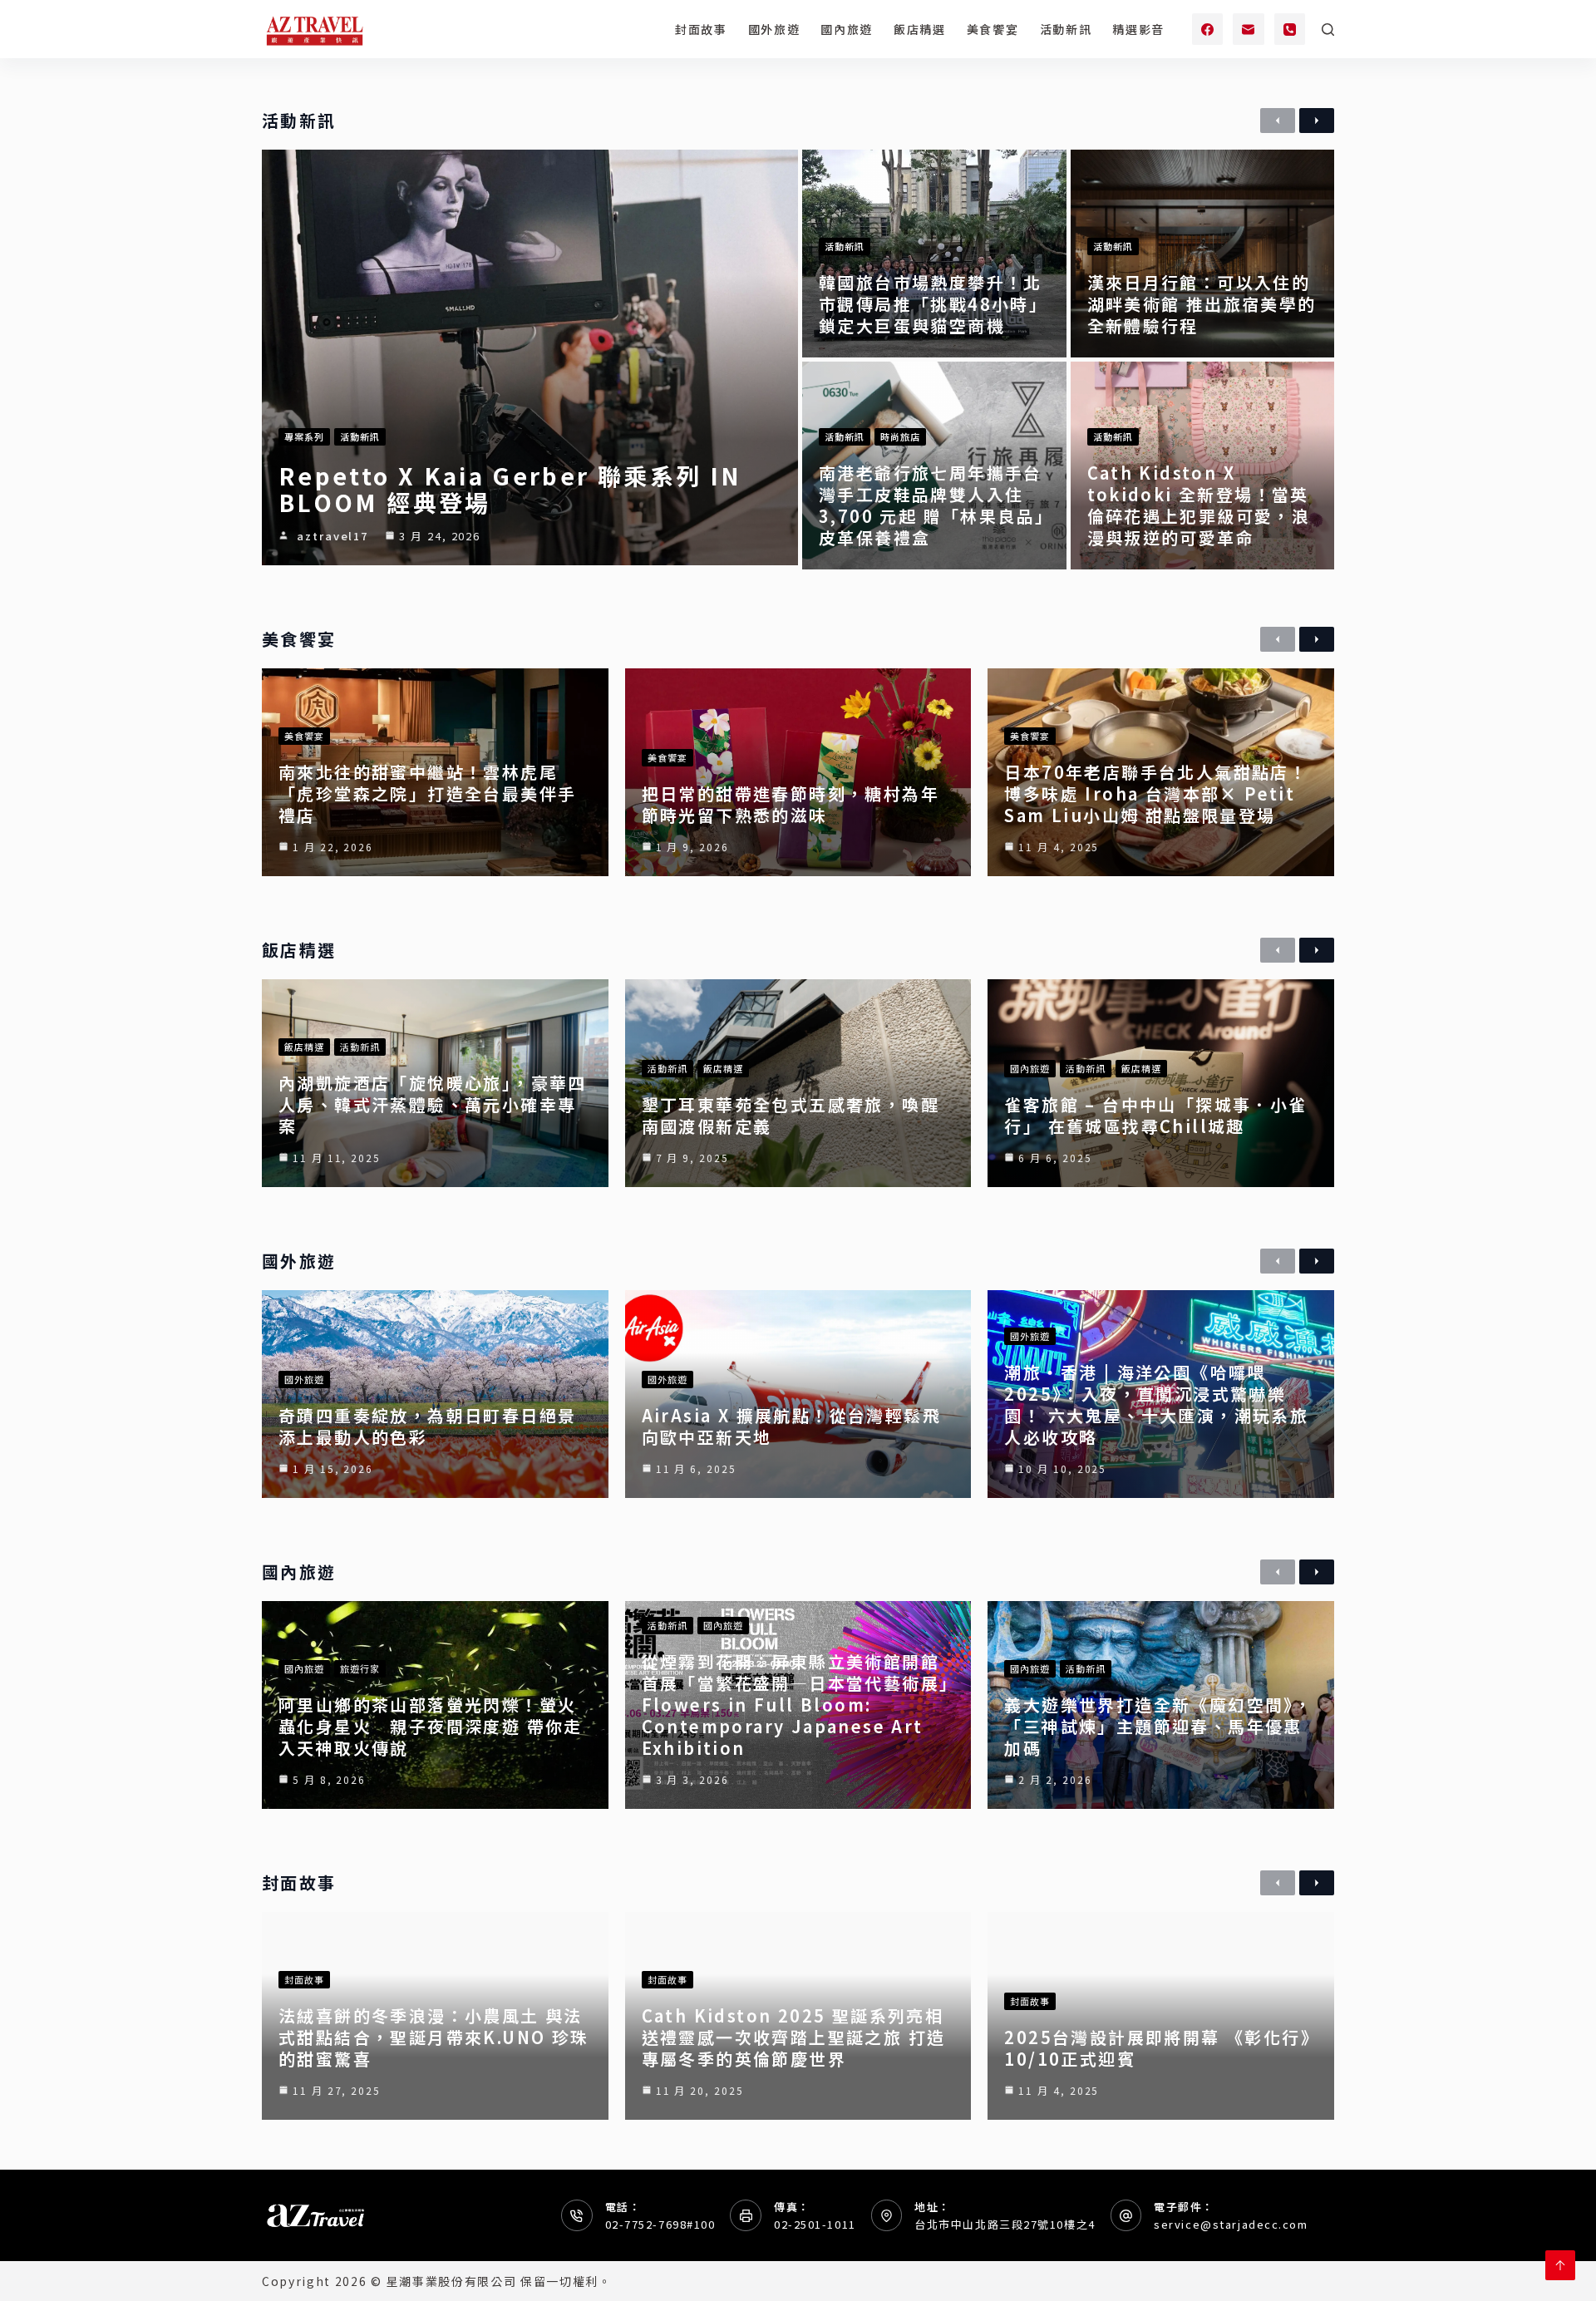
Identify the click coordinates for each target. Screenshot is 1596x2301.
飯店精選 (920, 29)
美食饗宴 (993, 29)
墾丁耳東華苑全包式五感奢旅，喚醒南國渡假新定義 (791, 1115)
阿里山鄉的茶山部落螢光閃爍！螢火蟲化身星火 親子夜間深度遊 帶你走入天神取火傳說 (431, 1726)
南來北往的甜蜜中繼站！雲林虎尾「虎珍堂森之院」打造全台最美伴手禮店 (427, 793)
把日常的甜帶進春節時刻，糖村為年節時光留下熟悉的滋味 (791, 804)
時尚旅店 (900, 436)
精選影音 (1138, 29)
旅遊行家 (360, 1668)
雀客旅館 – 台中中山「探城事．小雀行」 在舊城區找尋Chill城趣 (1155, 1115)
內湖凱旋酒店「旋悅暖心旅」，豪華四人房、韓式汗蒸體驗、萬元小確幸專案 (433, 1104)
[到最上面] (1560, 2265)
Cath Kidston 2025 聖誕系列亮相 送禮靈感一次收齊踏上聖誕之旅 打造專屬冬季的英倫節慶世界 (794, 2037)
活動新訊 (1066, 29)
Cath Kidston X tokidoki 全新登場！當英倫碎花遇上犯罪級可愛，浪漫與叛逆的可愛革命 (1199, 505)
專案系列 (304, 436)
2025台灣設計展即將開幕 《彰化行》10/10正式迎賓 (1158, 2048)
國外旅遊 (774, 29)
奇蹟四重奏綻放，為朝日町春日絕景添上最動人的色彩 (427, 1426)
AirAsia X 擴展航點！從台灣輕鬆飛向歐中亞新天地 (791, 1426)
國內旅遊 (847, 29)
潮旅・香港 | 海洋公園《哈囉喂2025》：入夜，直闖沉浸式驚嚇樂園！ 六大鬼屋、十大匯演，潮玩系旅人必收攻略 (1156, 1404)
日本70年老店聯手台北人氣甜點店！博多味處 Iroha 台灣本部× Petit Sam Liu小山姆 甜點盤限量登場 (1156, 793)
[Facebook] (1208, 29)
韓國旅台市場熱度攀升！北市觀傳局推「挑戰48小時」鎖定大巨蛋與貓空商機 (933, 304)
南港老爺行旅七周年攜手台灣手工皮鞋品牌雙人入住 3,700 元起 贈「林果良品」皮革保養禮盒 (932, 505)
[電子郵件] (1249, 29)
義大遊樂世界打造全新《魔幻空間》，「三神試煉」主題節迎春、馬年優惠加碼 (1158, 1726)
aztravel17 (332, 536)
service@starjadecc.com (1231, 2224)
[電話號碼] (1290, 29)
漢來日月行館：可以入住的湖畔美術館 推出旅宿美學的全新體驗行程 (1202, 304)
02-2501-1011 (815, 2224)
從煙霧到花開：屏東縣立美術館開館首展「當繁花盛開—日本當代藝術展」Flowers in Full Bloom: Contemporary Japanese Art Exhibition (796, 1705)
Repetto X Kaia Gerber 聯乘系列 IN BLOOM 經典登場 (510, 489)
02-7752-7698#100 (660, 2224)
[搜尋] (1328, 30)
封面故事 (701, 29)
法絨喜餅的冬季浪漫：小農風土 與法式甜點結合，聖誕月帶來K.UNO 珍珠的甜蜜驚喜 (434, 2037)
